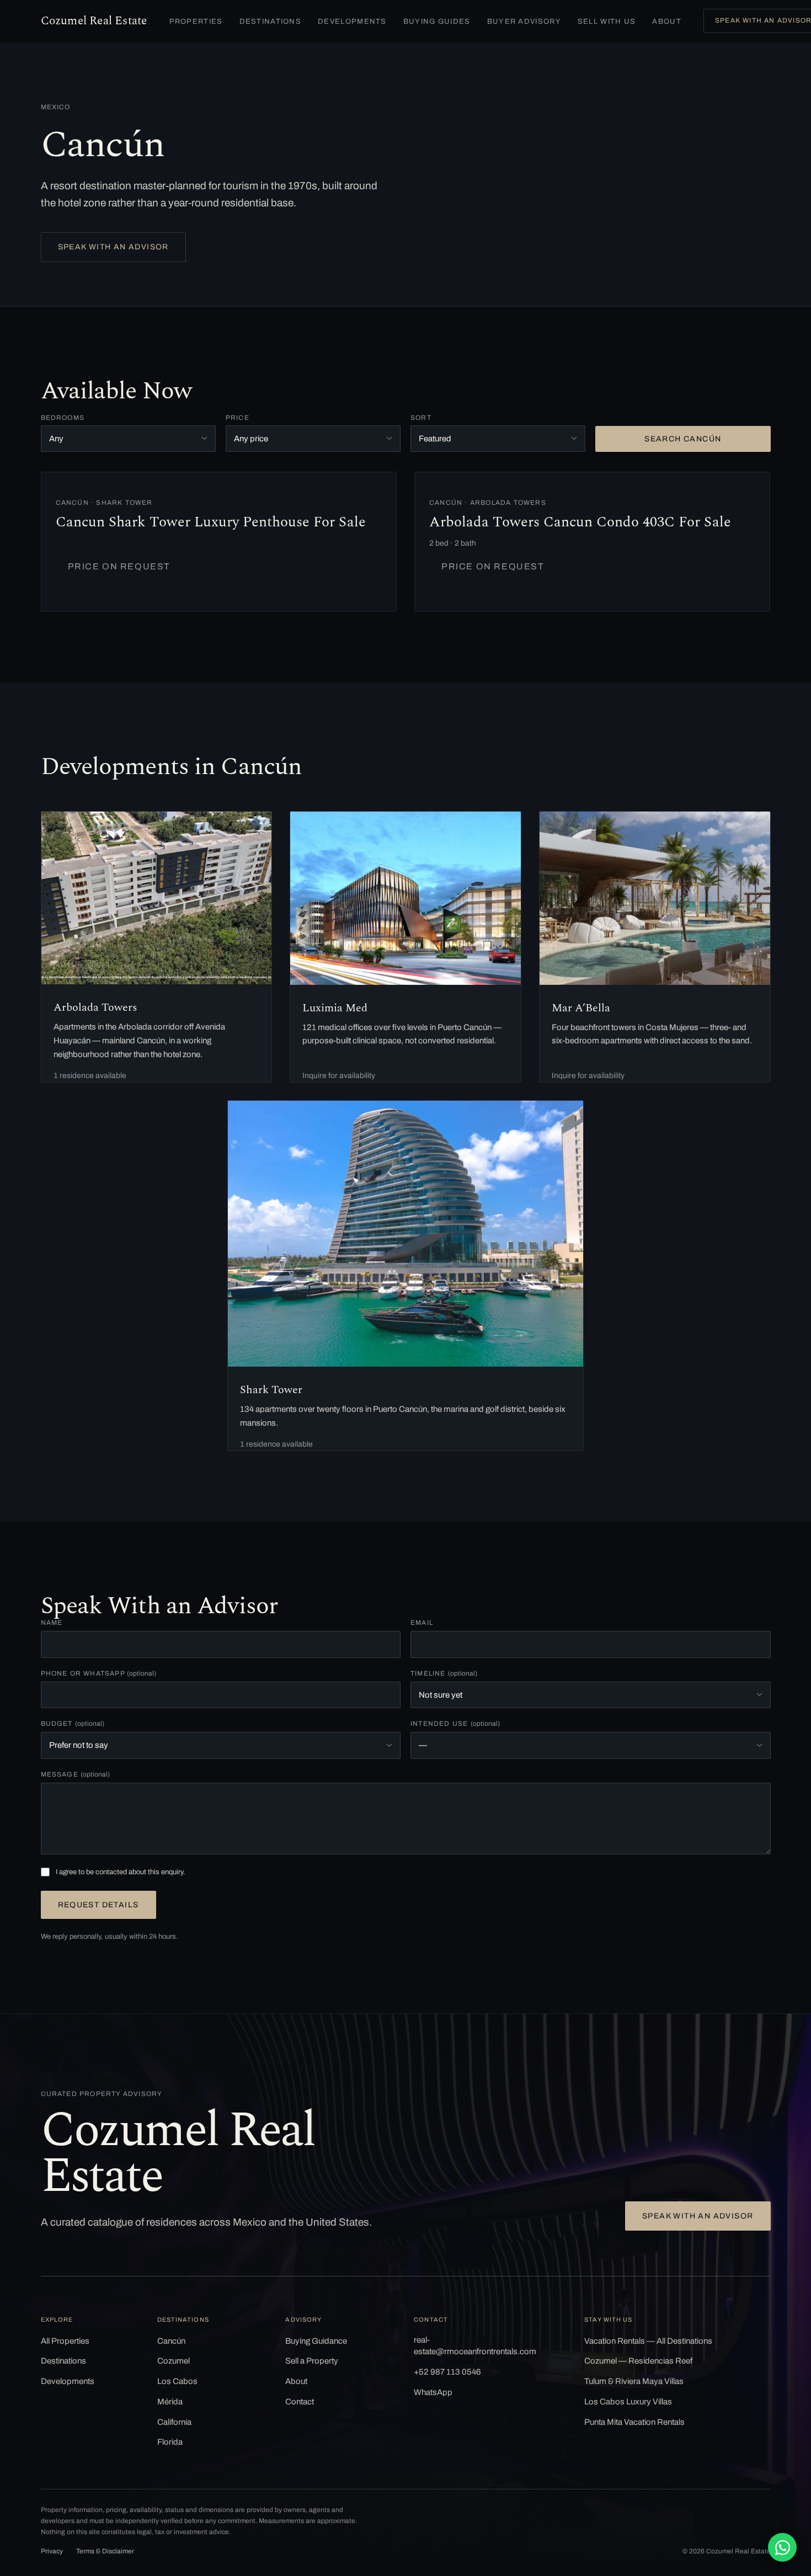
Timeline (444, 1673)
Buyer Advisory (524, 22)
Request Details (98, 1905)
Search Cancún (683, 439)
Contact (300, 2402)
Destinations (271, 22)
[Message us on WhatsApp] (782, 2547)
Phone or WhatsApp (99, 1673)
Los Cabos (177, 2381)
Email (422, 1623)
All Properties (65, 2341)
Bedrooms (63, 418)
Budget (73, 1724)
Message (76, 1774)
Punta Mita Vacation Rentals (634, 2422)
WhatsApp (433, 2392)
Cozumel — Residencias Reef (638, 2361)
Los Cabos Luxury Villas (628, 2402)
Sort (421, 418)
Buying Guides (437, 22)
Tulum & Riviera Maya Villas (634, 2381)
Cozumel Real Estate (94, 21)
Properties (196, 22)
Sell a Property (312, 2361)
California (174, 2422)
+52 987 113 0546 (447, 2372)
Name (52, 1623)
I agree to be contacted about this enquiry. (121, 1872)
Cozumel (174, 2361)
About (667, 22)
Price (238, 418)
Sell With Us (607, 22)
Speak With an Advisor (113, 247)
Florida (170, 2442)
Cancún (171, 2341)
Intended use (455, 1724)
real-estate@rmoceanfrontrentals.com (475, 2346)
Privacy (52, 2551)
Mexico (56, 107)
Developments (352, 22)
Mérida (170, 2402)
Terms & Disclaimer (105, 2551)
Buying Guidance (316, 2341)
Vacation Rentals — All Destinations (648, 2341)
